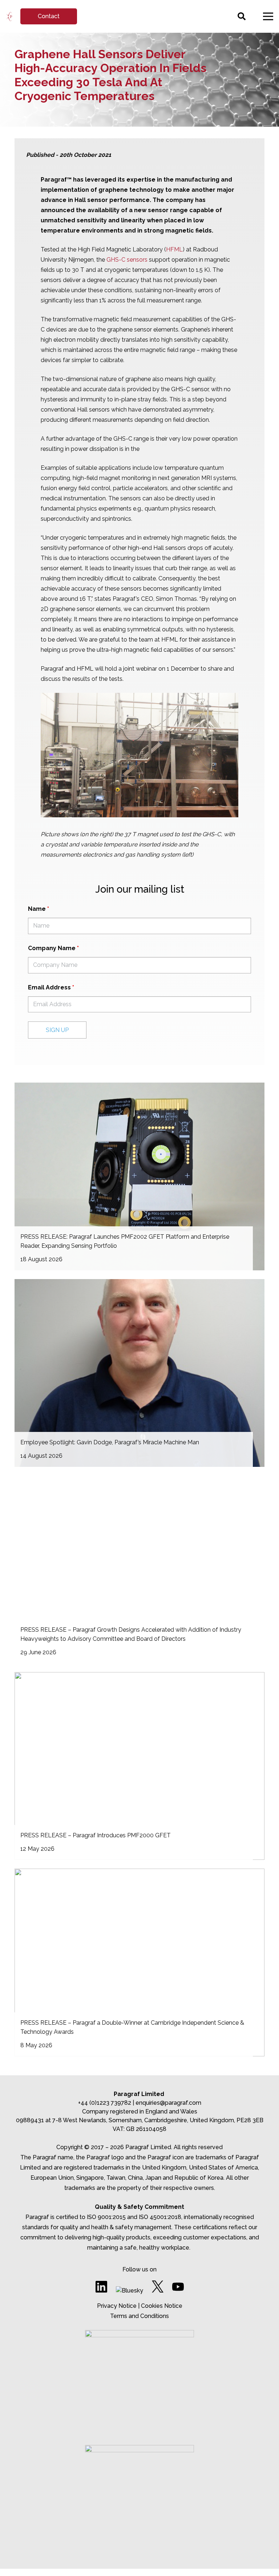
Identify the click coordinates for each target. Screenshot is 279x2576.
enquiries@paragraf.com (168, 2103)
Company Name (53, 948)
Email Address (51, 987)
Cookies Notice (162, 2306)
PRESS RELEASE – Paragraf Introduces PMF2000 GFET (96, 1835)
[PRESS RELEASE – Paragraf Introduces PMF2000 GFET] (139, 1766)
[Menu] (268, 16)
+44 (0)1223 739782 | (107, 2103)
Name (39, 909)
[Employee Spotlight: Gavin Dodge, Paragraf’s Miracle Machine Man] (139, 1373)
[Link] (9, 17)
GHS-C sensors (127, 260)
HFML (174, 249)
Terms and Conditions (139, 2316)
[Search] (241, 17)
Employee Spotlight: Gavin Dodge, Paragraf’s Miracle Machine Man (110, 1442)
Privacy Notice (117, 2306)
